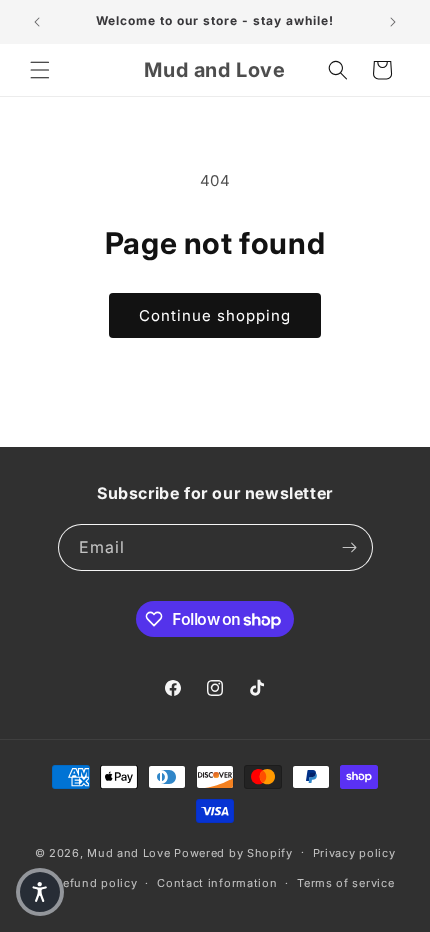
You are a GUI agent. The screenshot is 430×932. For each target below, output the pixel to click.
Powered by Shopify (233, 852)
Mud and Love (128, 852)
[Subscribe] (350, 547)
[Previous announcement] (37, 22)
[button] (40, 70)
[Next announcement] (393, 22)
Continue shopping (215, 315)
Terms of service (345, 883)
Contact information (217, 883)
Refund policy (96, 883)
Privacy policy (354, 853)
